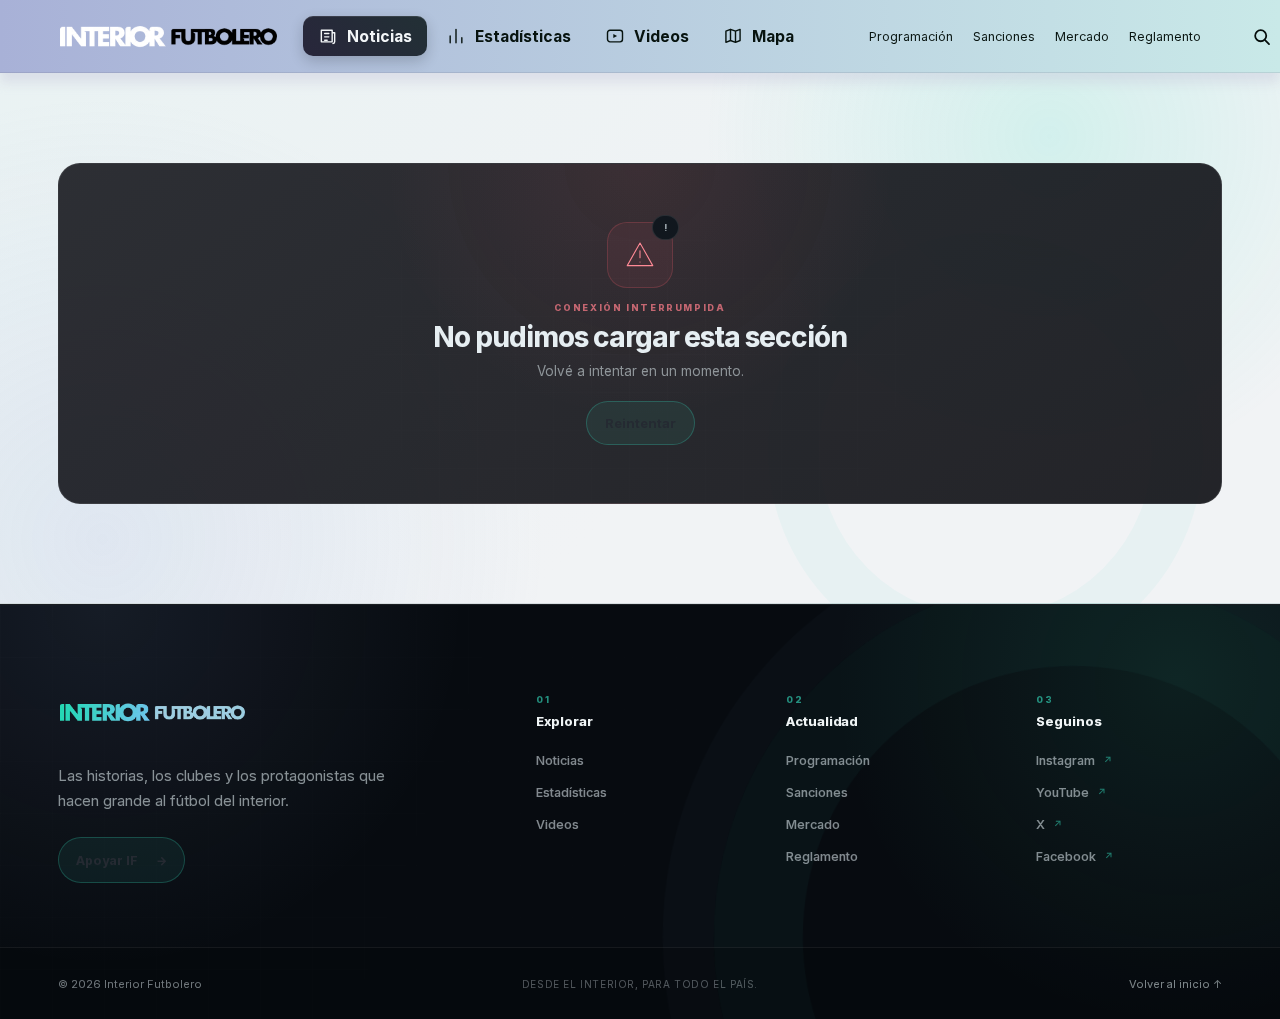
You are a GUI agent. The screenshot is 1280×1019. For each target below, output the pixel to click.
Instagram (1074, 760)
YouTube (1071, 792)
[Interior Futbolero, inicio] (168, 36)
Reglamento (1165, 36)
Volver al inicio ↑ (1175, 984)
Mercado (1082, 36)
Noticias (379, 36)
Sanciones (1004, 36)
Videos (661, 36)
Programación (911, 36)
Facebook (1075, 856)
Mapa (773, 36)
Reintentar (640, 423)
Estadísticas (523, 36)
